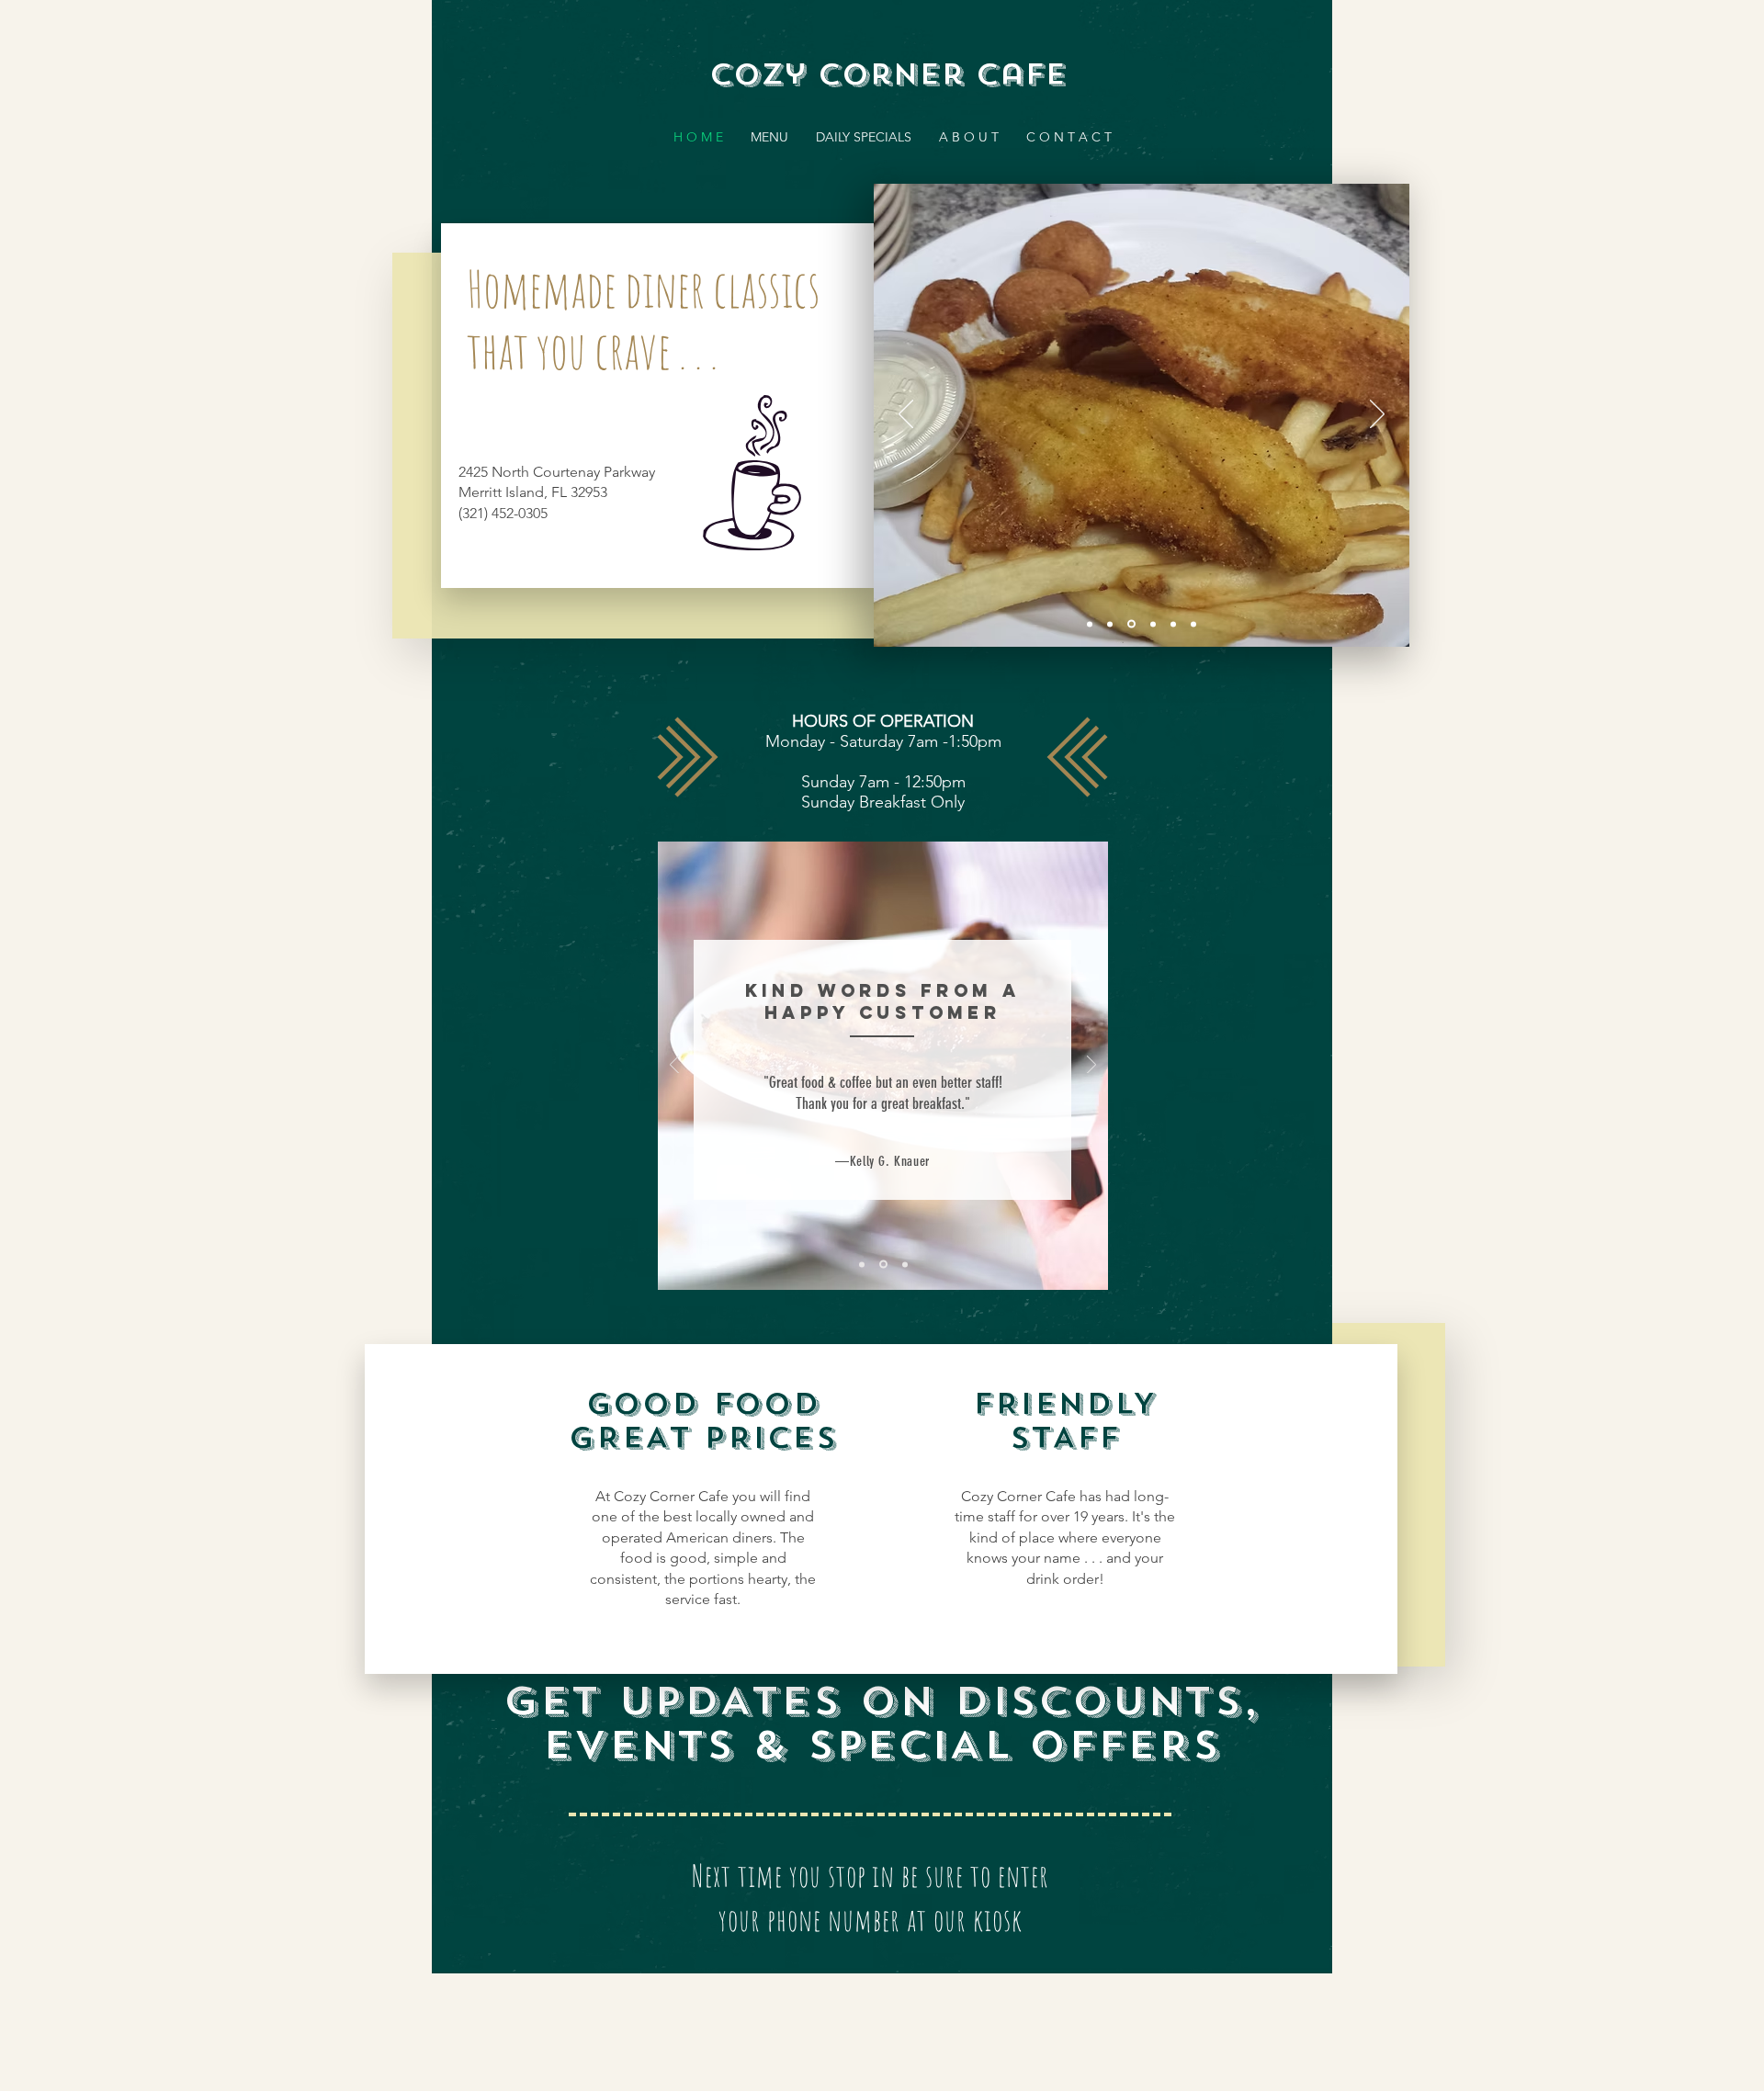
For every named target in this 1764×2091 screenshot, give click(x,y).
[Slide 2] (1110, 624)
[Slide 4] (1153, 624)
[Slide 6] (1193, 624)
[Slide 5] (1173, 624)
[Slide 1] (1131, 624)
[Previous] (906, 415)
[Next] (1377, 415)
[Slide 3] (1090, 624)
